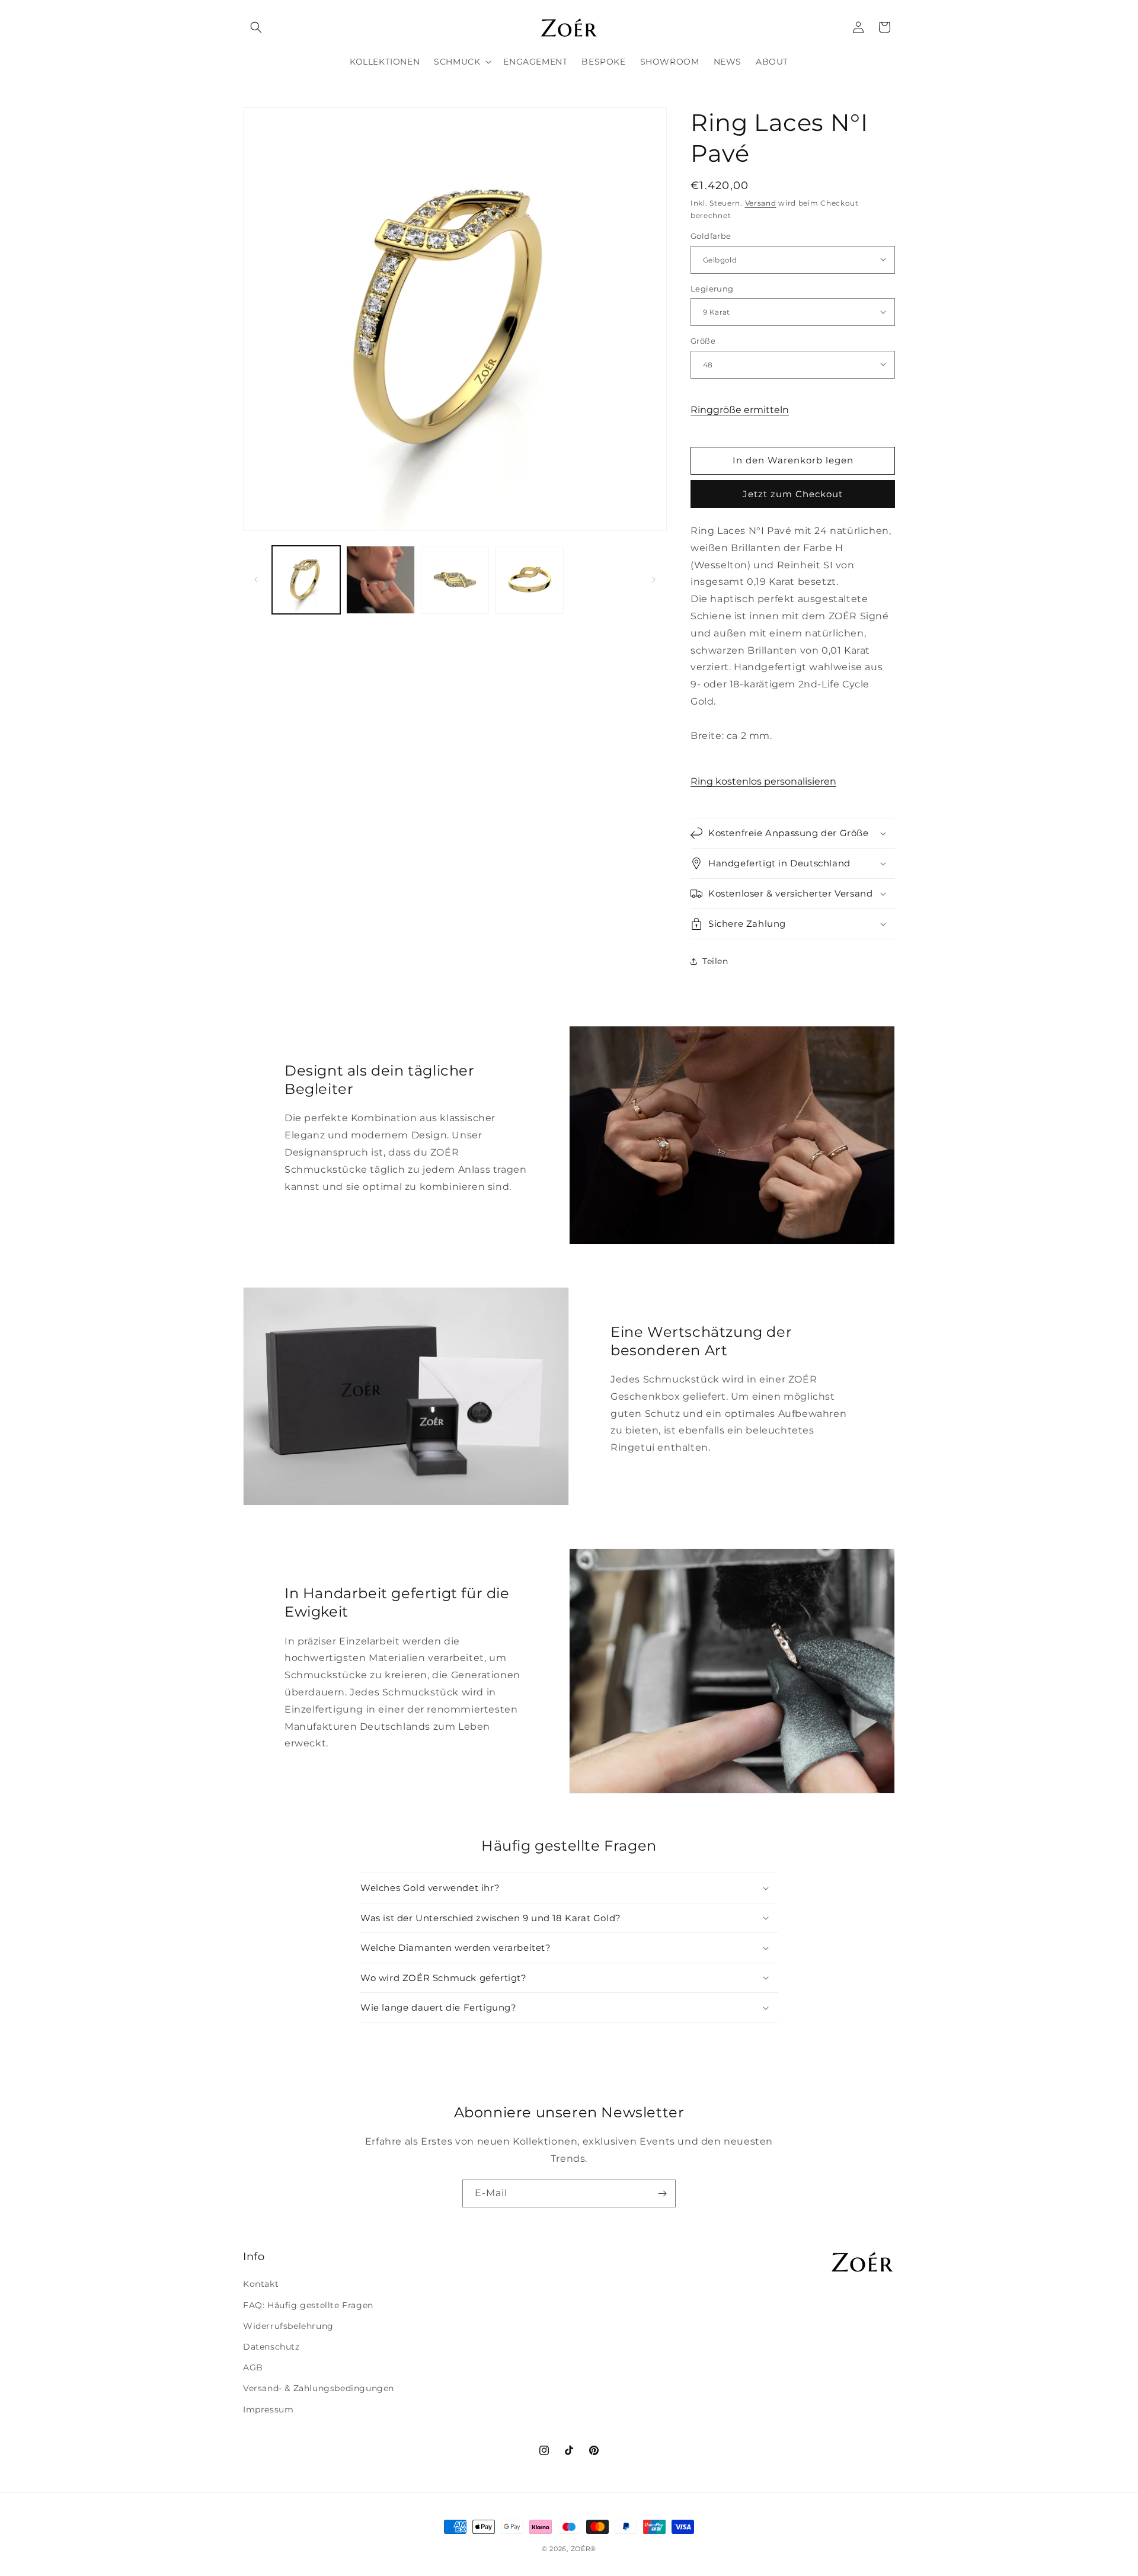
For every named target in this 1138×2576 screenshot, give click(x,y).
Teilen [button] (715, 961)
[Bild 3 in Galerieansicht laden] (455, 580)
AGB (253, 2367)
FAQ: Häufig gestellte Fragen (308, 2305)
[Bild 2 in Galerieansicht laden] (380, 580)
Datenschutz (271, 2347)
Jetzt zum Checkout (793, 494)
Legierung (712, 288)
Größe (703, 340)
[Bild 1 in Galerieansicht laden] (306, 580)
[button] (256, 27)
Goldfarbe (711, 235)
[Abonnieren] (662, 2193)
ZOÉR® (584, 2549)
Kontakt (261, 2284)
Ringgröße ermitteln (740, 409)
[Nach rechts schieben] (654, 580)
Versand (761, 203)
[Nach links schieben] (256, 580)
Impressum (268, 2409)
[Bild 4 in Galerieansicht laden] (529, 580)
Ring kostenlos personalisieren (763, 781)
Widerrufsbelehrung (288, 2326)
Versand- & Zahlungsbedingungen (319, 2388)
